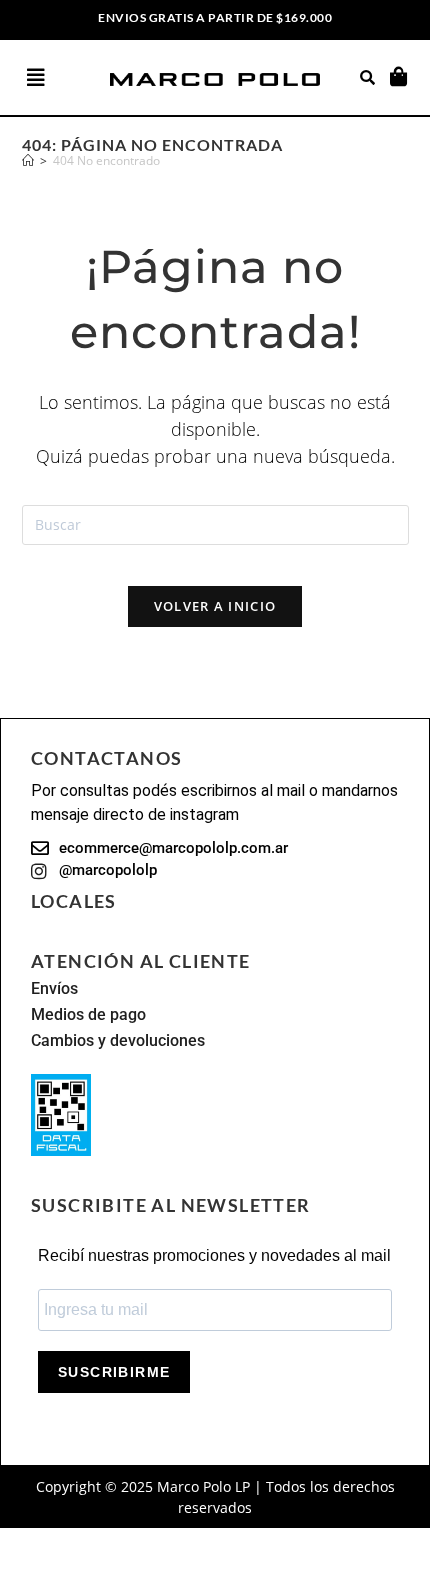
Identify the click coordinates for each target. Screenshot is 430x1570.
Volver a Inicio (215, 606)
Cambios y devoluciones (118, 1040)
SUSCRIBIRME (114, 1372)
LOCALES (74, 901)
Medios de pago (88, 1014)
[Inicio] (28, 160)
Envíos (54, 988)
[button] (56, 78)
